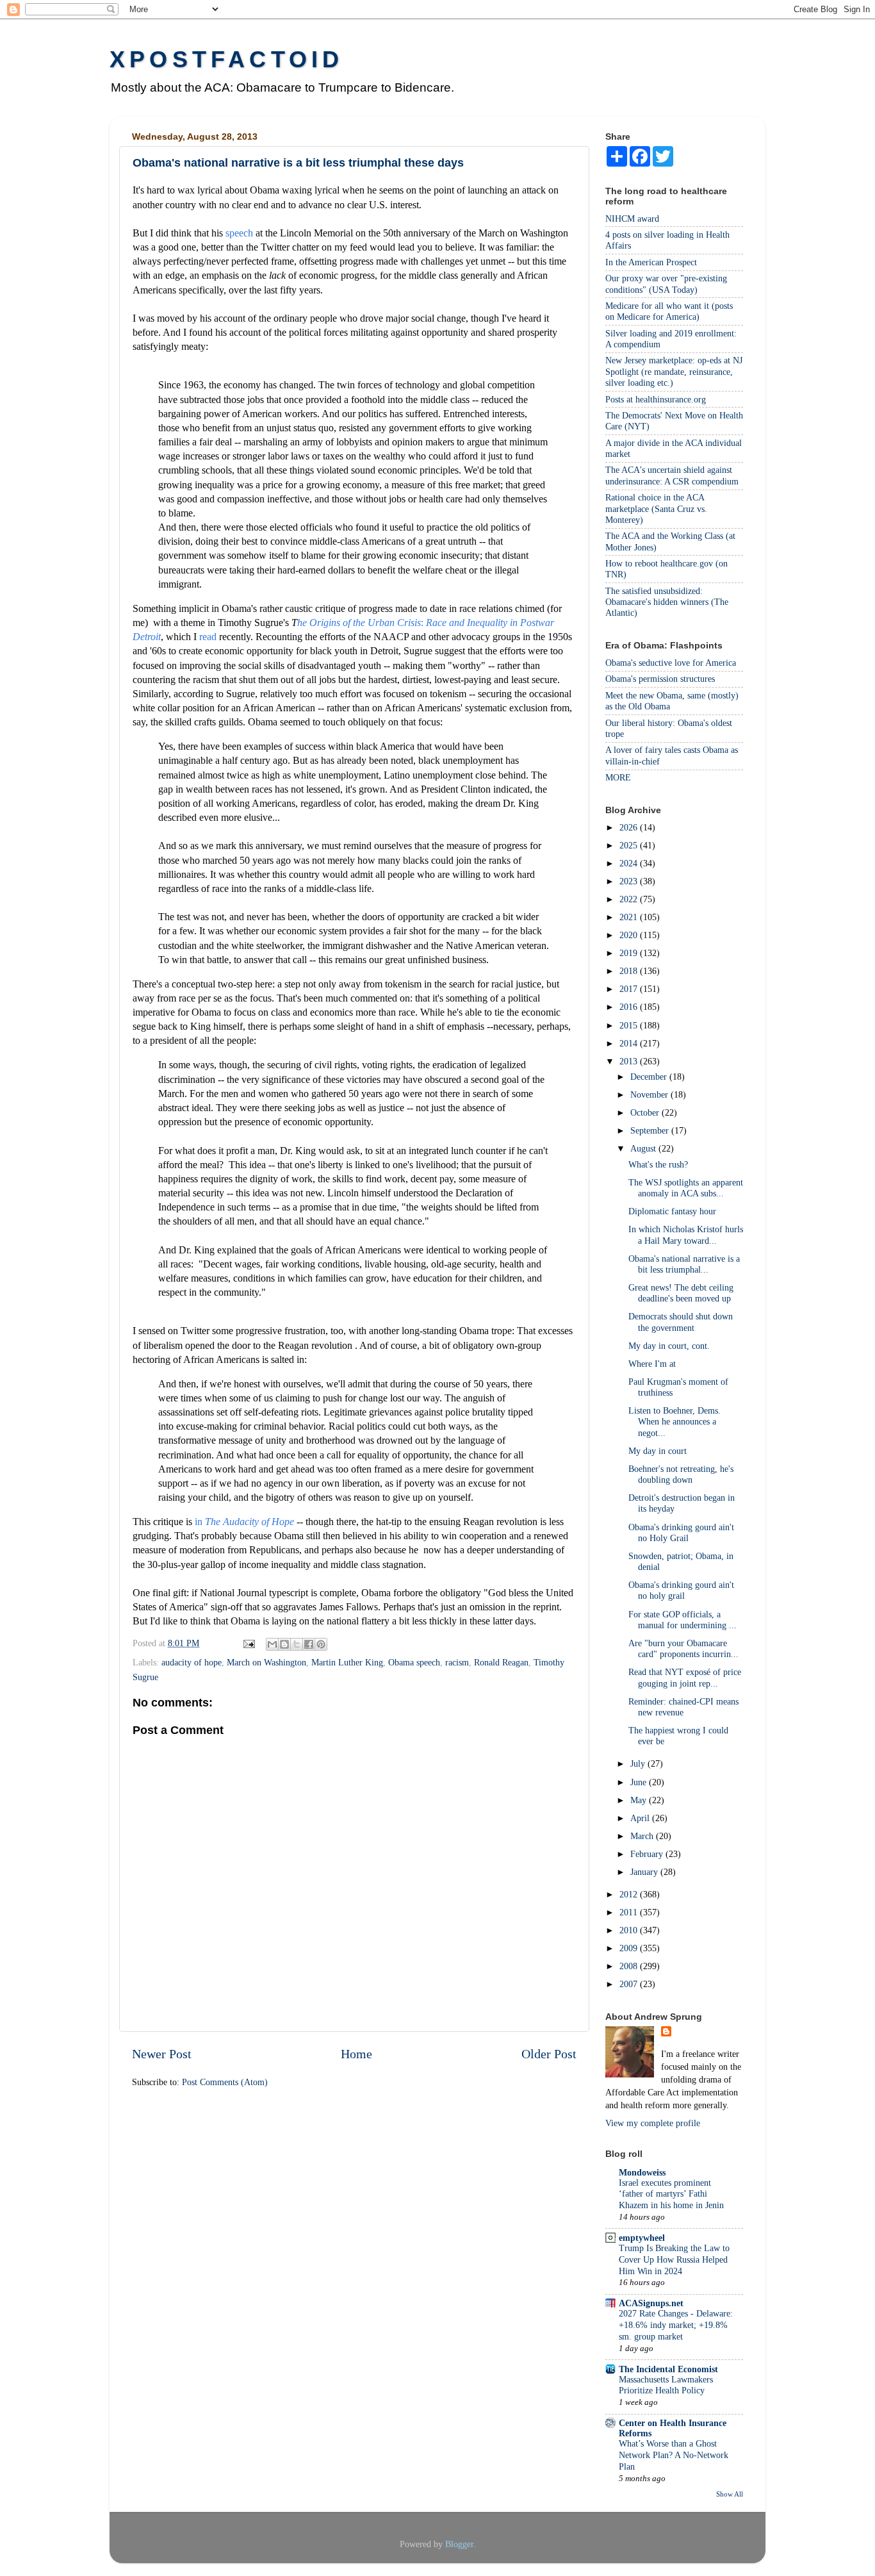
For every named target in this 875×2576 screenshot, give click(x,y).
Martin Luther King (347, 1662)
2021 (630, 917)
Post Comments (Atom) (225, 2082)
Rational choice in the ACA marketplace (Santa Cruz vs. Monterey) (656, 508)
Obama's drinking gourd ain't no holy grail (681, 1590)
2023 (630, 881)
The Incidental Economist (668, 2369)
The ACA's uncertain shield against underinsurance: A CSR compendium (672, 475)
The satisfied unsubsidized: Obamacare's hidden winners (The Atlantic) (667, 602)
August (644, 1148)
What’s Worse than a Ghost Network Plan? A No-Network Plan (674, 2455)
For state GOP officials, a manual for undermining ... (683, 1620)
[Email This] (272, 1644)
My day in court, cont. (669, 1346)
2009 (630, 1948)
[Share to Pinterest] (321, 1644)
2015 (630, 1025)
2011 (630, 1912)
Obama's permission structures (660, 679)
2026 (630, 827)
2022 (630, 899)
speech (239, 233)
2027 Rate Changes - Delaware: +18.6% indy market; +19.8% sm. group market (676, 2325)
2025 (630, 845)
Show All (730, 2494)
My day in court (658, 1451)
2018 (630, 971)
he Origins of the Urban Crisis (359, 623)
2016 (630, 1007)
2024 (630, 863)
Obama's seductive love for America (671, 663)
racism (457, 1662)
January (645, 1872)
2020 (630, 935)
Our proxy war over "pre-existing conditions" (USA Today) (666, 284)
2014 (630, 1043)
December (650, 1077)
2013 (630, 1061)
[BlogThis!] (284, 1644)
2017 (630, 989)
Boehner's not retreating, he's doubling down (681, 1474)
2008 (630, 1966)
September (651, 1130)
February (648, 1854)
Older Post (549, 2054)
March (643, 1836)
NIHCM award (632, 219)
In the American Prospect (651, 262)
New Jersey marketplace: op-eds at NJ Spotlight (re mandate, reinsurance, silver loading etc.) (674, 371)
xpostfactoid (226, 59)
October (646, 1112)
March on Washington (266, 1662)
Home (356, 2054)
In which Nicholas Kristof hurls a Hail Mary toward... (686, 1234)
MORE (618, 777)
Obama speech (414, 1662)
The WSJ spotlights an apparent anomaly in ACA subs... (686, 1188)
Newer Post (162, 2054)
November (650, 1094)
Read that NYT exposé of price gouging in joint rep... (685, 1677)
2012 (630, 1894)
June (640, 1782)
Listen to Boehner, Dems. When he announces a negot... (675, 1422)
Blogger (459, 2544)
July (639, 1763)
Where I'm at (652, 1364)
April (641, 1818)
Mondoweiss (642, 2172)
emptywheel (642, 2238)
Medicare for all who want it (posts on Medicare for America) (669, 311)
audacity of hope (192, 1662)
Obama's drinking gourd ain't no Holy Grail (681, 1532)
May (640, 1800)
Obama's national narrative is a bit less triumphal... (684, 1264)
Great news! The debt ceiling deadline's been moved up (681, 1293)
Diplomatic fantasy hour (672, 1211)
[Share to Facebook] (309, 1644)
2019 (630, 953)
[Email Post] (248, 1643)
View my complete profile (653, 2123)
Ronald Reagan (501, 1662)
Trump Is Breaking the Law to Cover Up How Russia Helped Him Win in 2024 (674, 2260)
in (244, 1522)
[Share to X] (297, 1644)
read (208, 637)
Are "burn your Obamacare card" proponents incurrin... (683, 1648)
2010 (630, 1930)
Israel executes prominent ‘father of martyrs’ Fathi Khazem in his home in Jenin (671, 2194)
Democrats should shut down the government (681, 1322)
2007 (630, 1984)
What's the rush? (658, 1164)
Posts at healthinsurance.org (656, 399)
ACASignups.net (651, 2303)
